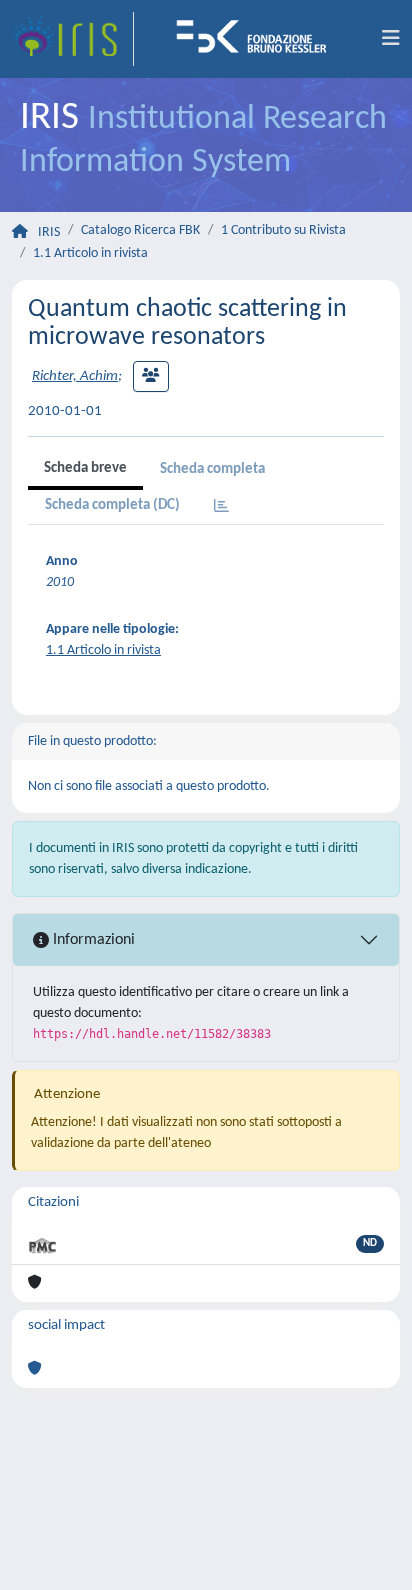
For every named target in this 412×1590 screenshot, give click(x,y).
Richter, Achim (75, 376)
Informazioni (92, 940)
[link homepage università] (258, 39)
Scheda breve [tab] (85, 468)
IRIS (49, 232)
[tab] (221, 507)
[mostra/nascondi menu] (391, 39)
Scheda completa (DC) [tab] (112, 505)
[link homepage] (73, 39)
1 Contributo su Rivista (283, 230)
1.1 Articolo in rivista (90, 253)
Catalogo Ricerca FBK (140, 230)
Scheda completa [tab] (212, 469)
